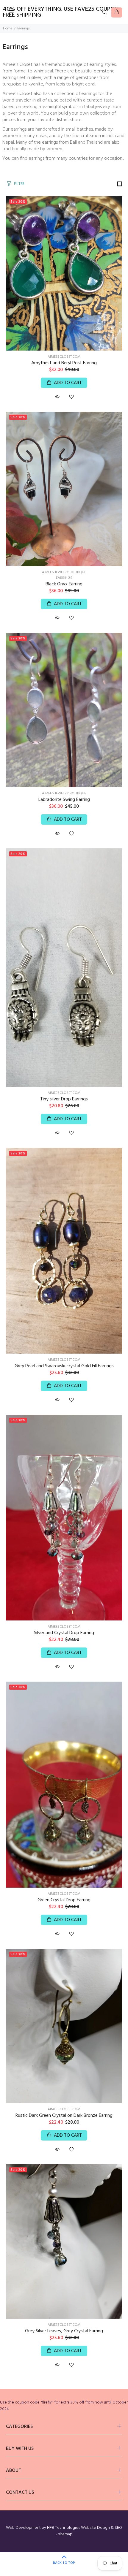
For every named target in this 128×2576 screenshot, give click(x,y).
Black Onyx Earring (64, 584)
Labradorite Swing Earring (64, 800)
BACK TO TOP (64, 2563)
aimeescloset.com (64, 1093)
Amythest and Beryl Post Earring (64, 363)
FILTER (19, 184)
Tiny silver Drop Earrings (64, 1099)
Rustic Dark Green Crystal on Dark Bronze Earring (64, 2116)
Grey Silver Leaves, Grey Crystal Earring (64, 2331)
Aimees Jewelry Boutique (64, 572)
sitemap (65, 2534)
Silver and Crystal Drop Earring (64, 1633)
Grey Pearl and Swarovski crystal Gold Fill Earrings (64, 1366)
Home (8, 28)
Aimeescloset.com (64, 357)
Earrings (64, 578)
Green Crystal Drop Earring (64, 1900)
